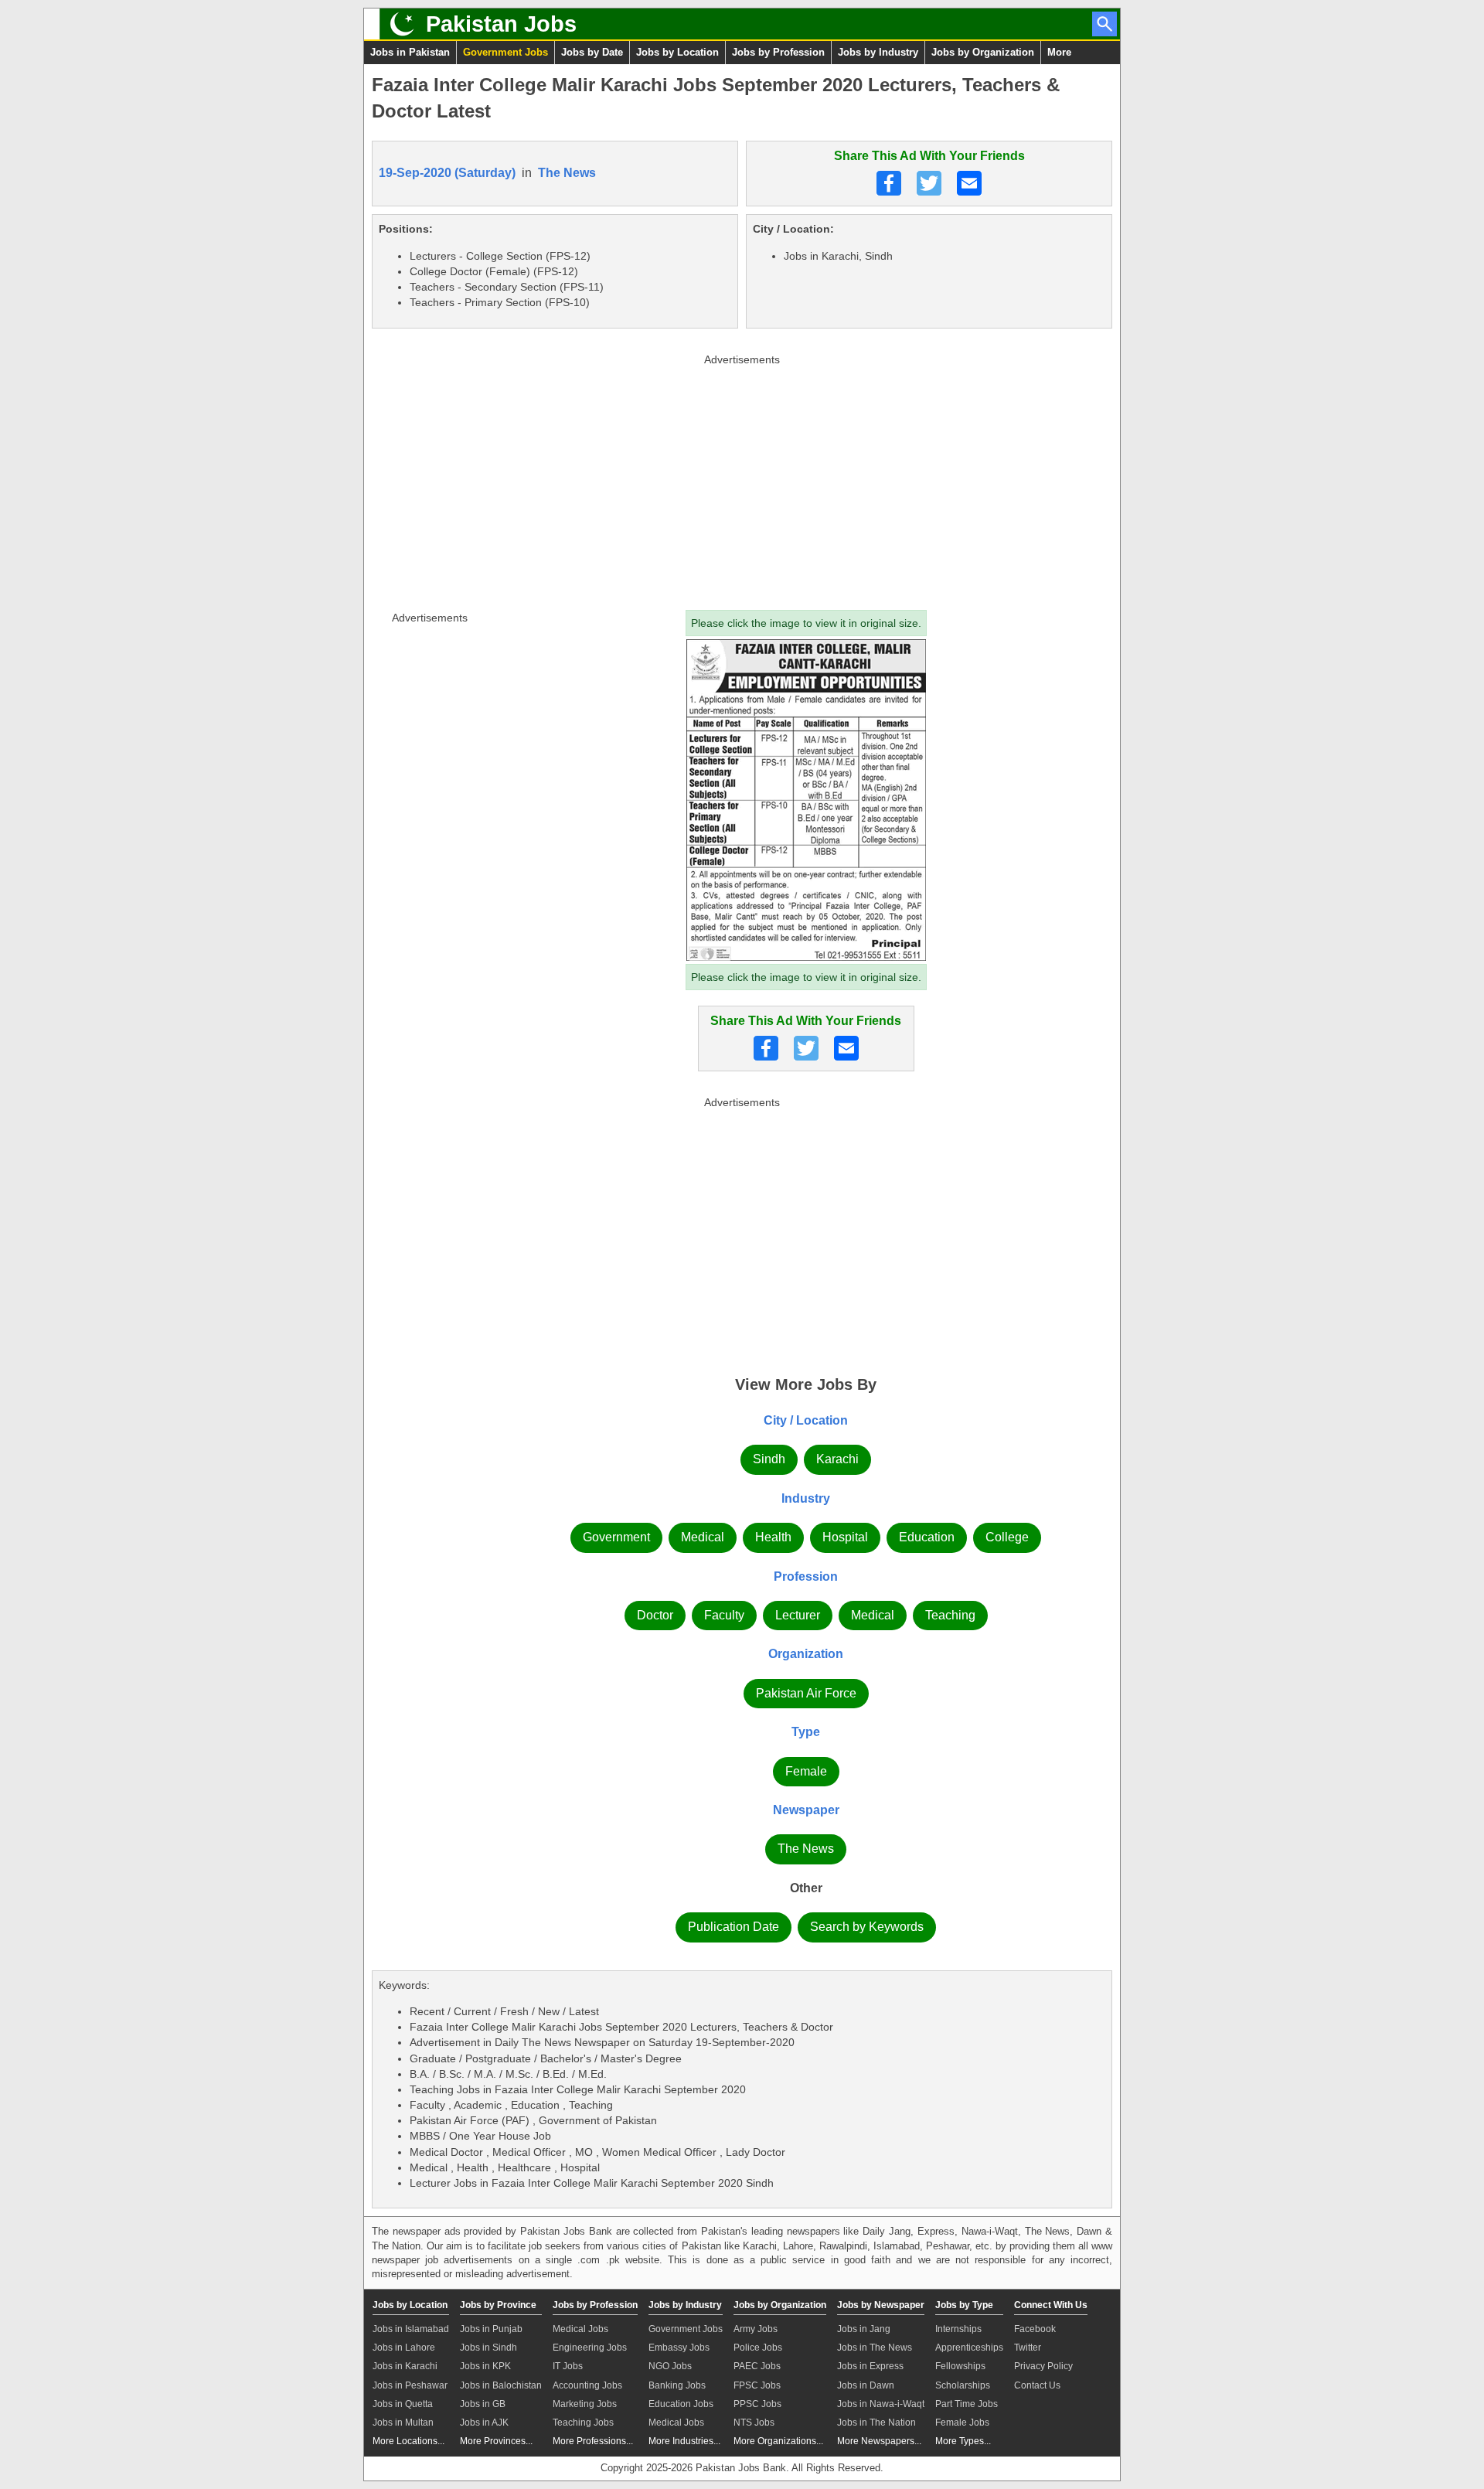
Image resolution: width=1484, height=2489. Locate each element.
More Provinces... (496, 2441)
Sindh (769, 1459)
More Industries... (684, 2441)
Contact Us (1037, 2385)
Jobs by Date (592, 52)
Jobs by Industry (878, 52)
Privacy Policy (1043, 2366)
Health (773, 1537)
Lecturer (798, 1615)
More (1059, 52)
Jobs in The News (875, 2348)
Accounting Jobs (587, 2385)
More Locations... (408, 2441)
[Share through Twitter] (929, 183)
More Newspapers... (879, 2441)
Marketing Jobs (585, 2404)
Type (806, 1732)
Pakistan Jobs (501, 24)
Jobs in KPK (485, 2366)
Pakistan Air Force (806, 1693)
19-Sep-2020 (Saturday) (447, 173)
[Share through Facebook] (889, 183)
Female (806, 1771)
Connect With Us (1051, 2305)
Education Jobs (681, 2404)
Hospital (845, 1537)
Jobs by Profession (778, 52)
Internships (958, 2329)
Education (927, 1537)
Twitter (1028, 2348)
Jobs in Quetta (403, 2404)
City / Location (806, 1420)
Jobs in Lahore (404, 2348)
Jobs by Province (498, 2305)
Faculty (724, 1615)
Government (616, 1537)
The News (567, 173)
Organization (806, 1654)
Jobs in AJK (484, 2423)
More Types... (963, 2441)
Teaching (950, 1615)
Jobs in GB (483, 2404)
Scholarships (963, 2385)
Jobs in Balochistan (501, 2385)
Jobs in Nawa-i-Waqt (881, 2404)
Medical (703, 1537)
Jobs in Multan (403, 2423)
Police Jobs (758, 2348)
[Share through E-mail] (969, 183)
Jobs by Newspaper (881, 2305)
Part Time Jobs (967, 2404)
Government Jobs (505, 52)
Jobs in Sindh (488, 2348)
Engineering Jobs (590, 2348)
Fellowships (960, 2366)
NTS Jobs (754, 2423)
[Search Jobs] (1104, 24)
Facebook (1035, 2329)
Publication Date (733, 1927)
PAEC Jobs (757, 2366)
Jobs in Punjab (491, 2329)
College (1007, 1537)
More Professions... (593, 2441)
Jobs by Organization (983, 52)
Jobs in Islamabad (411, 2329)
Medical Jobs (580, 2329)
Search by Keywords (867, 1927)
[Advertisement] (742, 478)
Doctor (655, 1615)
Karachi (837, 1459)
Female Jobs (962, 2423)
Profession (806, 1576)
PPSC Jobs (757, 2404)
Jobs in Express (870, 2366)
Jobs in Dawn (866, 2385)
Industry (806, 1498)
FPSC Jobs (757, 2385)
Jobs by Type (964, 2305)
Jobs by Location (677, 52)
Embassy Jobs (679, 2348)
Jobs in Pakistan (410, 52)
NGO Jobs (670, 2366)
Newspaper (806, 1810)
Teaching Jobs (583, 2423)
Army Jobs (756, 2329)
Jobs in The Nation (876, 2423)
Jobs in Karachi (405, 2366)
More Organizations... (778, 2441)
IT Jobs (568, 2366)
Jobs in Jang (864, 2329)
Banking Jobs (677, 2385)
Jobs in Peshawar (410, 2385)
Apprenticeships (969, 2348)
